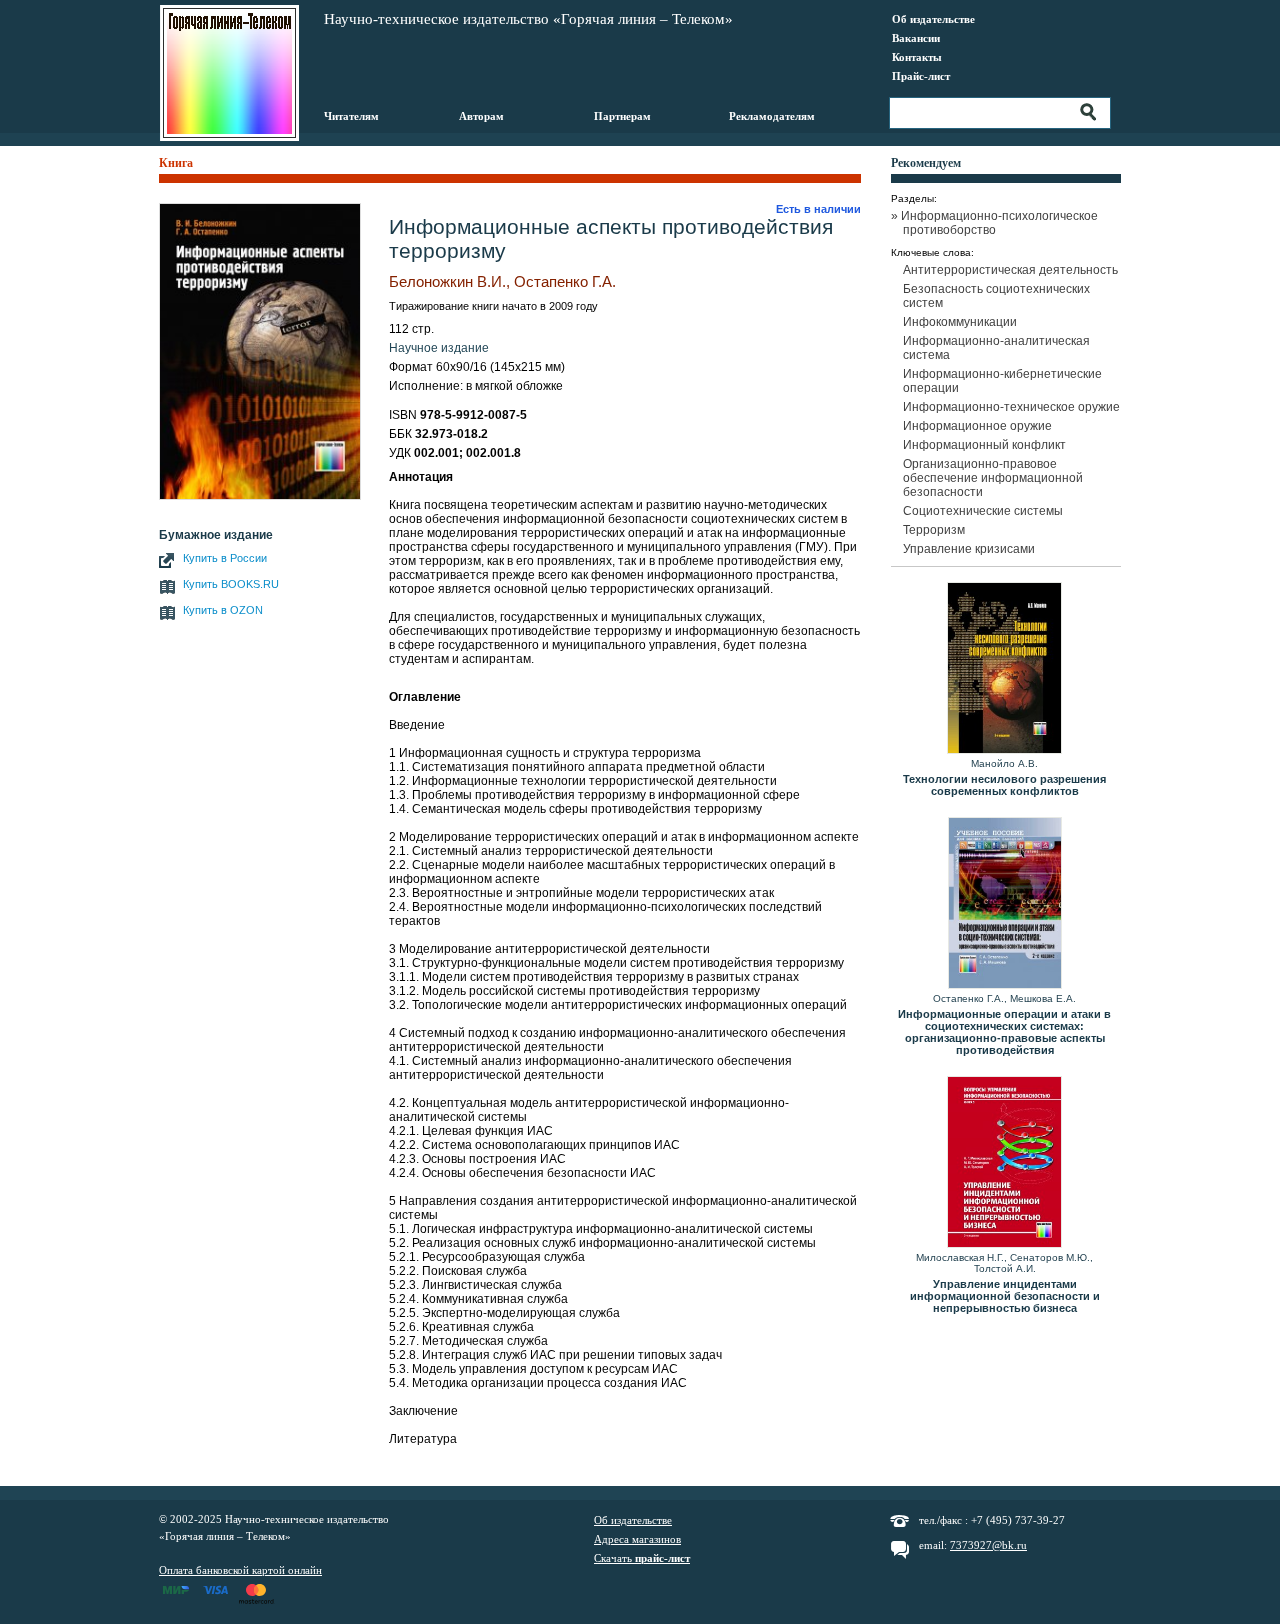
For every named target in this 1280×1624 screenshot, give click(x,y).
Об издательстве (933, 19)
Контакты (917, 57)
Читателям (351, 116)
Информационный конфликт (984, 445)
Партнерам (622, 116)
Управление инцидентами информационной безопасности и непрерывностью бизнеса (1005, 1296)
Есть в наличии (818, 209)
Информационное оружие (977, 426)
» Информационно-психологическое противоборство (1000, 223)
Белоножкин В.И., (449, 281)
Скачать (642, 1558)
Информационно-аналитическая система (996, 348)
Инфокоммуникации (960, 322)
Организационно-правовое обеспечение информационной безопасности (993, 478)
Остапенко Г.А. (565, 281)
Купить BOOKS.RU (231, 584)
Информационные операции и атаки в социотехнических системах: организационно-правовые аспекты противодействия (1004, 1032)
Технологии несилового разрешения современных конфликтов (1004, 785)
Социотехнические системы (983, 511)
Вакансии (916, 38)
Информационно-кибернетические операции (1002, 381)
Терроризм (934, 530)
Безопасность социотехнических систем (996, 296)
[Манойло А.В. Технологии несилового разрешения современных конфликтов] (1005, 669)
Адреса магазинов (637, 1539)
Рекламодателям (772, 116)
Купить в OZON (223, 610)
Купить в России (225, 558)
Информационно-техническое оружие (1011, 407)
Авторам (481, 116)
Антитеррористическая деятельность (1010, 270)
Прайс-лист (921, 76)
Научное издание (439, 348)
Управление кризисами (969, 549)
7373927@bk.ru (988, 1545)
